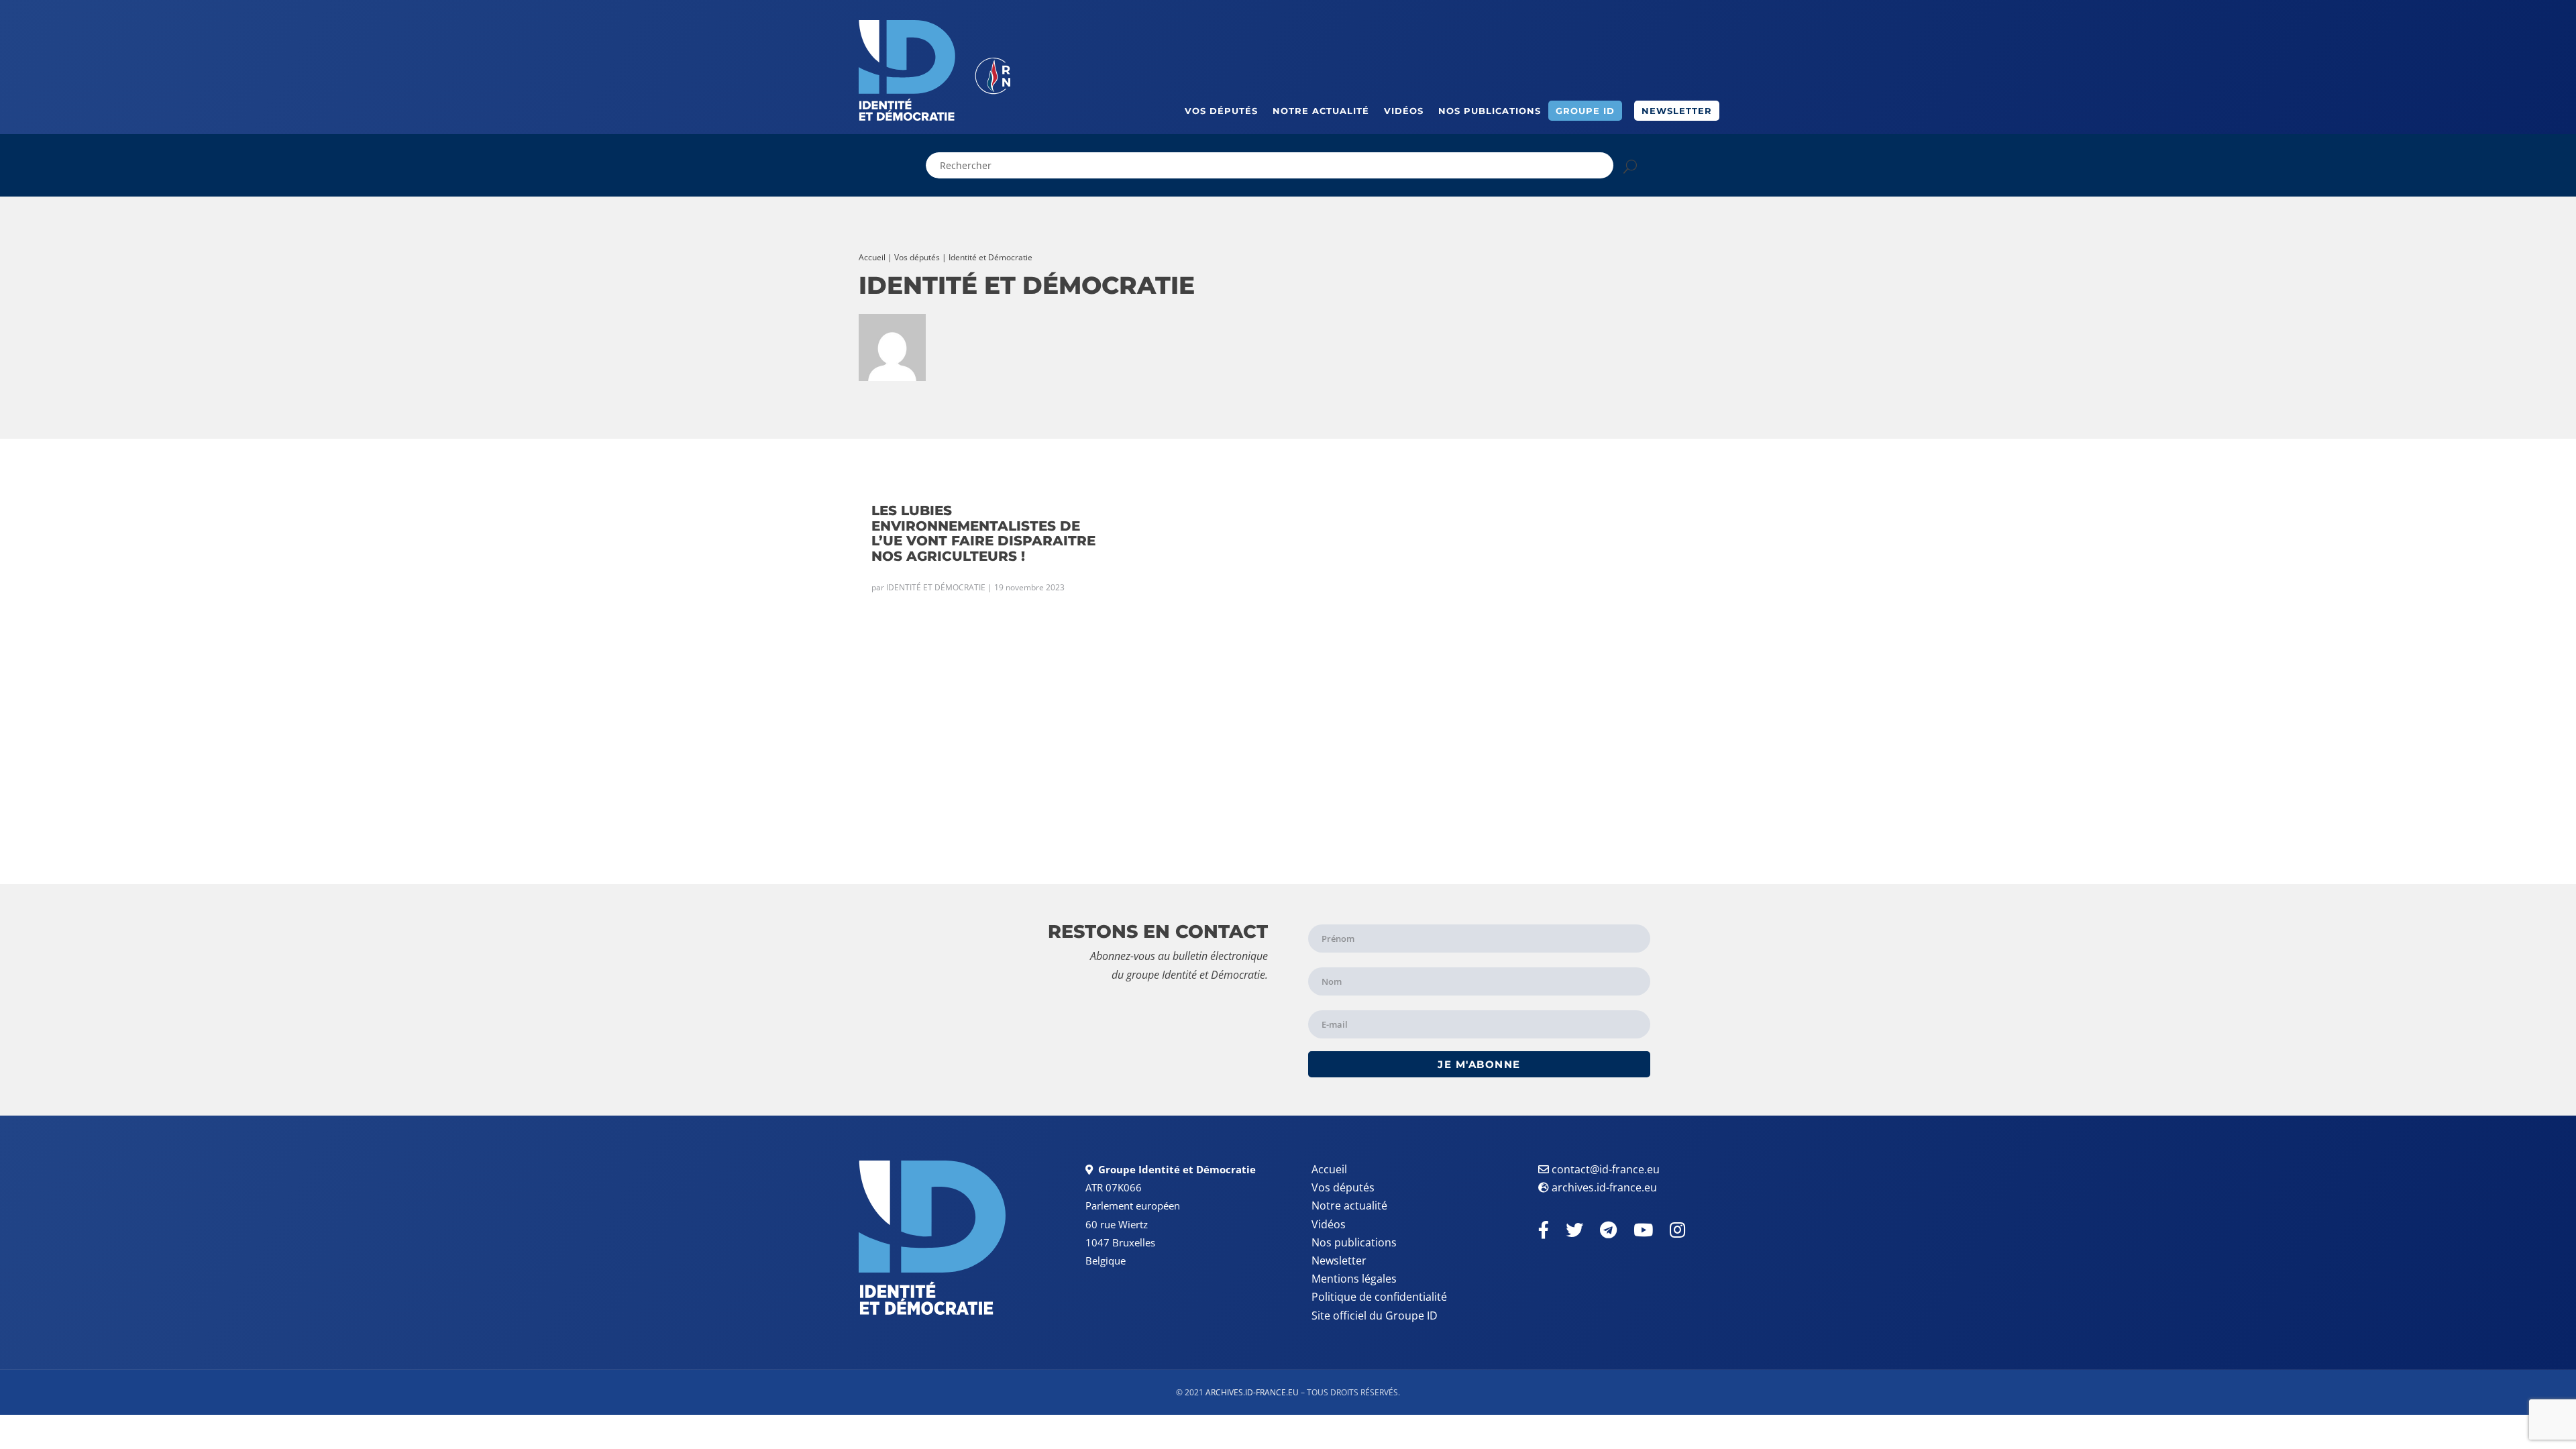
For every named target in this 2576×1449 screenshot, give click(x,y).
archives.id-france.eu (1604, 1187)
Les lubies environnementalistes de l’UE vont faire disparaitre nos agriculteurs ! (983, 533)
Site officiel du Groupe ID (1375, 1316)
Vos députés (1221, 111)
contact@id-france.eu (1606, 1169)
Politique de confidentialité (1379, 1297)
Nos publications (1490, 111)
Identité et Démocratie (936, 587)
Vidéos (1404, 111)
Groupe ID (1585, 111)
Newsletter (1677, 111)
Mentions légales (1354, 1279)
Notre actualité (1321, 111)
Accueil (872, 257)
